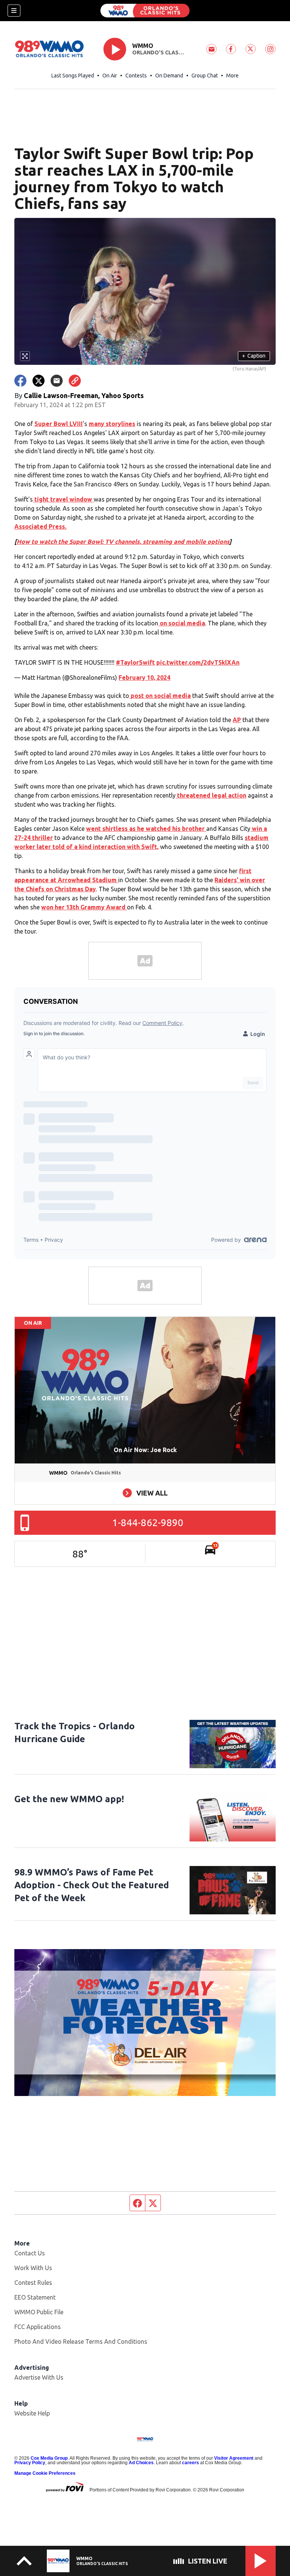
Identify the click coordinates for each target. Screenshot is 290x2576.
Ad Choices (141, 2463)
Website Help (32, 2413)
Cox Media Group (49, 2458)
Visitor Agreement (234, 2458)
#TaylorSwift (135, 662)
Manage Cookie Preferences (45, 2473)
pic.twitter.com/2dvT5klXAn (198, 662)
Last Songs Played (73, 76)
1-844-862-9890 (148, 1523)
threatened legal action (211, 795)
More (232, 76)
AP (237, 720)
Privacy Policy (30, 2463)
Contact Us (30, 2253)
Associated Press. (40, 526)
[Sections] (14, 11)
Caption (254, 356)
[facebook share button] (20, 381)
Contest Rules (33, 2283)
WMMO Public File (39, 2312)
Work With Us (33, 2268)
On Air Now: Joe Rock (145, 1450)
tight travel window (63, 499)
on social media (182, 623)
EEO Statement (35, 2297)
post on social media (160, 696)
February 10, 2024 (144, 678)
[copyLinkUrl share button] (75, 381)
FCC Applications (38, 2327)
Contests (136, 76)
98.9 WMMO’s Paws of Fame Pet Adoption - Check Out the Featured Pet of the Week (92, 1885)
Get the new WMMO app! (69, 1799)
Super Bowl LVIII (59, 424)
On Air (110, 76)
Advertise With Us (39, 2377)
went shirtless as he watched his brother (146, 829)
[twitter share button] (39, 381)
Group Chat (205, 76)
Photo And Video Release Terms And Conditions (81, 2341)
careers (191, 2463)
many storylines (112, 424)
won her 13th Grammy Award (84, 907)
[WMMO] (145, 11)
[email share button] (57, 381)
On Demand (169, 76)
